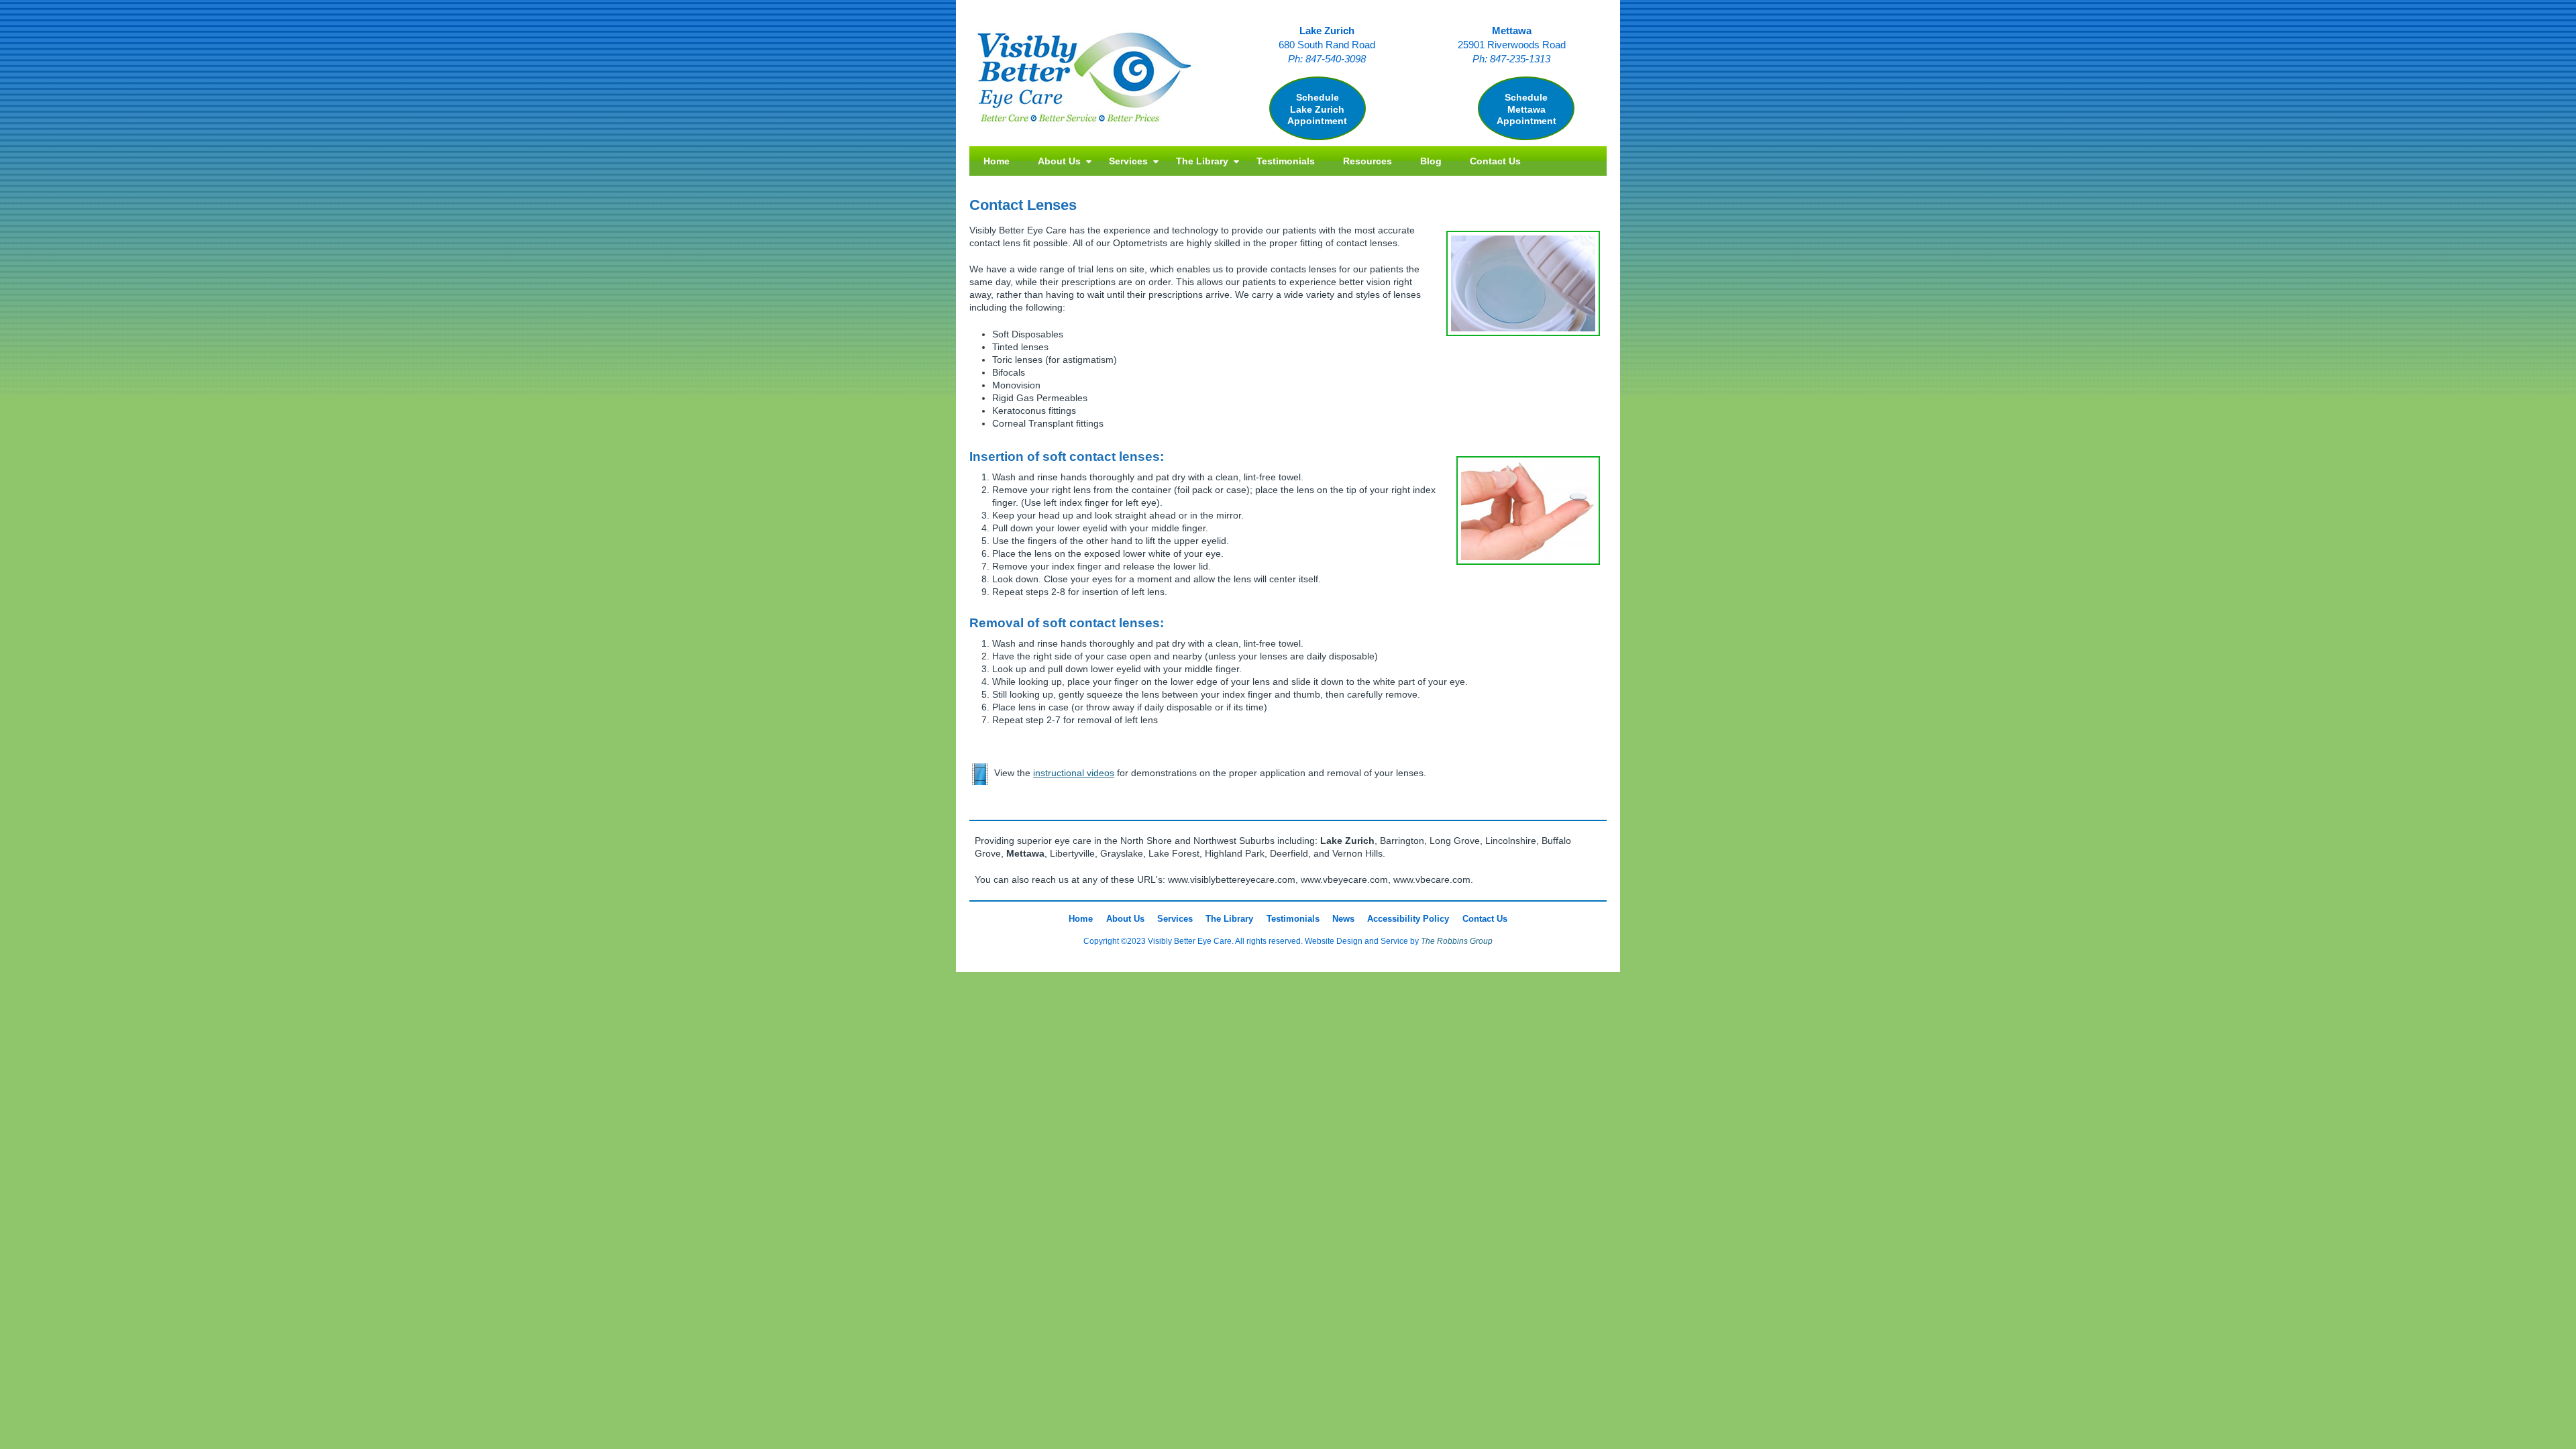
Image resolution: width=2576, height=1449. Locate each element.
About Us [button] (1059, 161)
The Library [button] (1202, 161)
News (1343, 919)
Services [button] (1128, 161)
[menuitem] (997, 161)
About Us (1125, 919)
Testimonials (1286, 161)
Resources (1367, 161)
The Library (1229, 919)
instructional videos (1074, 773)
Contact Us (1495, 161)
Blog (1431, 161)
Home (997, 161)
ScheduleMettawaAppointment (1526, 109)
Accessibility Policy (1408, 919)
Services (1175, 919)
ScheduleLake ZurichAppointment (1317, 109)
